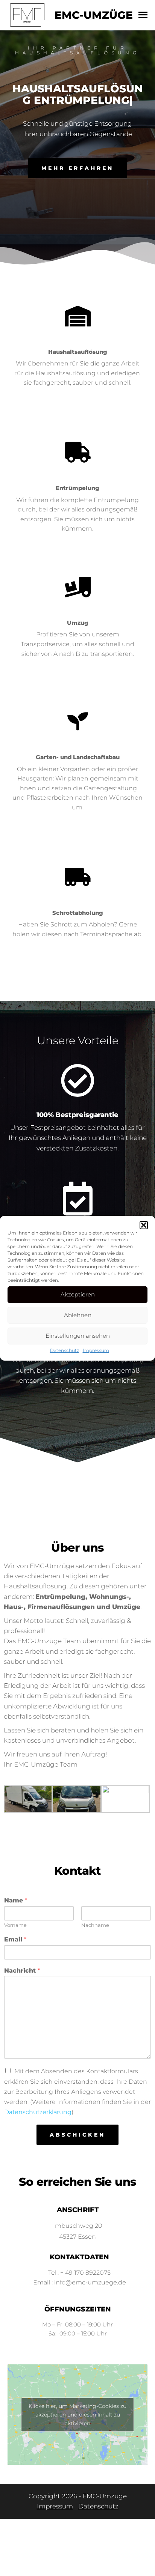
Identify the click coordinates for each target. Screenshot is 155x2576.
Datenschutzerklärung (38, 2112)
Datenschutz (65, 1350)
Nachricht (22, 1971)
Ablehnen (78, 1315)
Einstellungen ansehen (78, 1336)
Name (16, 1900)
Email (15, 1939)
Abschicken (77, 2135)
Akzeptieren (78, 1294)
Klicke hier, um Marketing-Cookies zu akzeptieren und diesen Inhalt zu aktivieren (77, 2414)
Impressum (96, 1350)
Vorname (15, 1925)
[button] (144, 1225)
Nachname (95, 1925)
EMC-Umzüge (94, 15)
